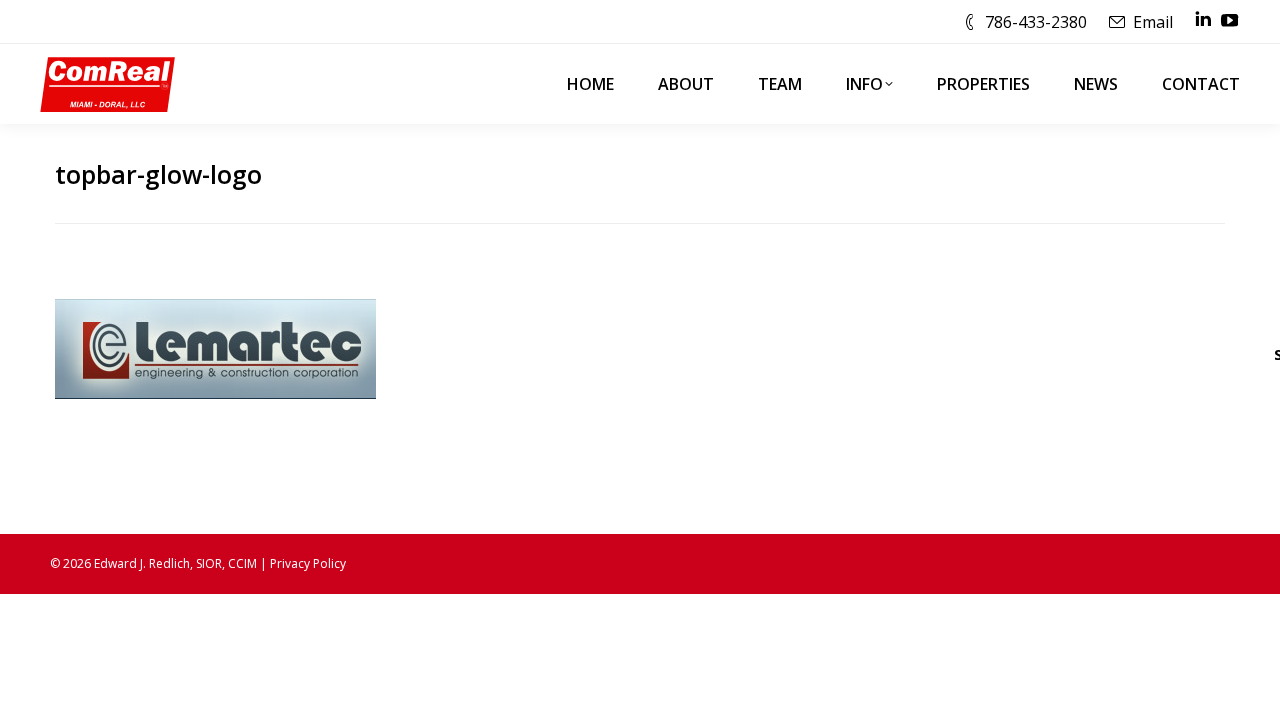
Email (1153, 22)
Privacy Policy (308, 563)
